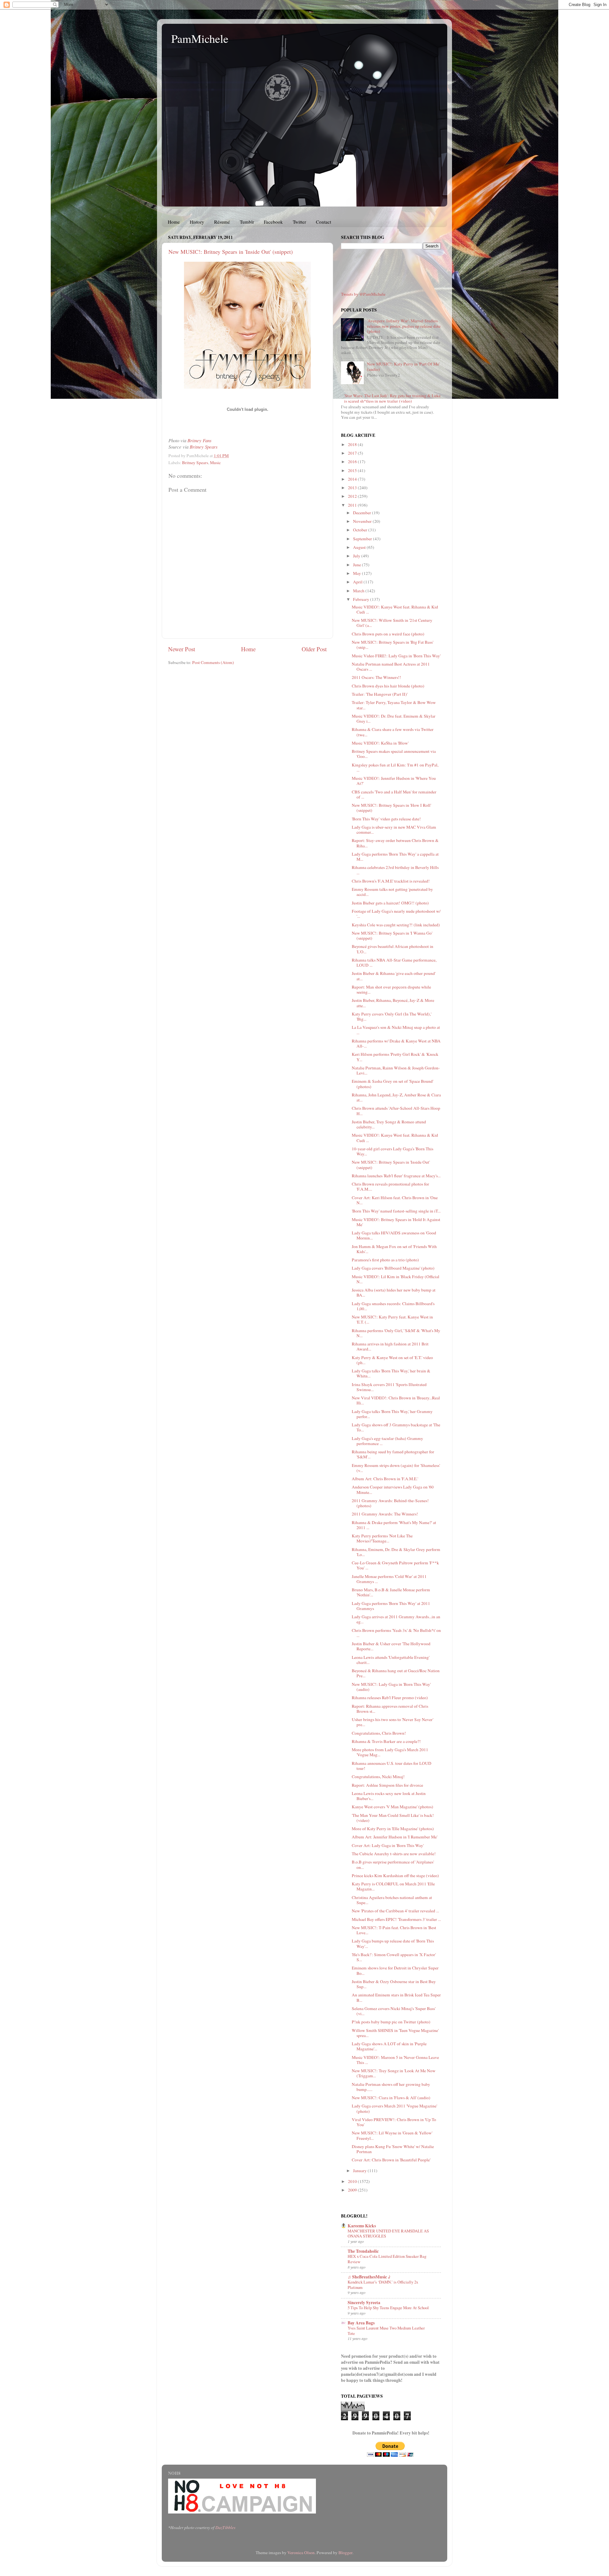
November (363, 521)
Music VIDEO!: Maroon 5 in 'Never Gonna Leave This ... (395, 2060)
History (197, 222)
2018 (353, 444)
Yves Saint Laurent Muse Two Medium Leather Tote (386, 2331)
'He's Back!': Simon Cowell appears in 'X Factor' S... (394, 1957)
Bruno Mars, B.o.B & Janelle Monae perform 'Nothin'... (391, 1592)
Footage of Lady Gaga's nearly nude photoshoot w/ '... (396, 914)
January (360, 2171)
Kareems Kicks (362, 2226)
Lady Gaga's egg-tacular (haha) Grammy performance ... (387, 1441)
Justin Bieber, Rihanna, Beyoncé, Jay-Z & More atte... (393, 1003)
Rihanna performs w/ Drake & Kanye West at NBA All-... (396, 1043)
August (360, 547)
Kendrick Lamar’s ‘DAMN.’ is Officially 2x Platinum (383, 2285)
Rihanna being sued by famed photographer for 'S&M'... (393, 1454)
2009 (353, 2190)
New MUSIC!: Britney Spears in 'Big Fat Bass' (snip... (393, 645)
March (359, 591)
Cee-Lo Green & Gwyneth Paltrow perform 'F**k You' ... (395, 1565)
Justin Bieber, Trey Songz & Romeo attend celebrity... (389, 1124)
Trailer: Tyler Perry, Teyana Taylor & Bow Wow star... (394, 705)
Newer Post (182, 649)
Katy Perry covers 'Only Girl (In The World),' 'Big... (392, 1016)
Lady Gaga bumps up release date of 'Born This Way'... (393, 1943)
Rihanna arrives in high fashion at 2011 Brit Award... (390, 1346)
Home (174, 222)
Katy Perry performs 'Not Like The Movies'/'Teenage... (382, 1538)
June (357, 565)
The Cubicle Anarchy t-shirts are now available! (394, 1854)
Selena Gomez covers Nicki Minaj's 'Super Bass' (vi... (394, 2011)
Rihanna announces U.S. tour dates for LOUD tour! (392, 1766)
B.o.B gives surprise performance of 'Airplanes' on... (393, 1864)
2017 (353, 453)
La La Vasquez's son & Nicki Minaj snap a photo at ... (396, 1030)
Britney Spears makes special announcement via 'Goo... (394, 754)
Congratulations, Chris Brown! (379, 1733)
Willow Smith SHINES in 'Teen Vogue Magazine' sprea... (395, 2033)
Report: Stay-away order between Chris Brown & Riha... (395, 843)
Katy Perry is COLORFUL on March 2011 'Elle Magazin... (393, 1886)
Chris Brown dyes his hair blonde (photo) (388, 686)
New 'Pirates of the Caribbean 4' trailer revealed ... (395, 1911)
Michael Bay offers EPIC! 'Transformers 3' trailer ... (396, 1919)
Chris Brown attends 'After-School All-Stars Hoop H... (396, 1111)
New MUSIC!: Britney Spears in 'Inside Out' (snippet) (231, 252)
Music (215, 463)
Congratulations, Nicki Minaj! (378, 1777)
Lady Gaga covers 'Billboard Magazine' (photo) (393, 1268)
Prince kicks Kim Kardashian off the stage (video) (395, 1876)
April (358, 582)
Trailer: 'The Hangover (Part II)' (380, 694)
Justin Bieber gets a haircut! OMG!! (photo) (390, 903)
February (362, 599)
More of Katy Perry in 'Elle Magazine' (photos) (393, 1829)
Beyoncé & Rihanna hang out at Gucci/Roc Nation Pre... (396, 1673)
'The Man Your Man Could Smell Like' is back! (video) (393, 1818)
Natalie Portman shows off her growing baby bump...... (391, 2087)
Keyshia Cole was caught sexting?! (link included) (396, 925)
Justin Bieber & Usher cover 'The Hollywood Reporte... (391, 1646)
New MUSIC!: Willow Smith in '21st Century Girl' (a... (392, 623)
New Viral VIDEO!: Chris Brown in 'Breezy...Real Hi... (396, 1400)
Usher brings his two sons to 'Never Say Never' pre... (393, 1722)
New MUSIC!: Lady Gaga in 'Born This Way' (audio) (391, 1687)
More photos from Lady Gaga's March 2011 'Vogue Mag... (390, 1752)
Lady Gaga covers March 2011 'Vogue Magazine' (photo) (394, 2108)
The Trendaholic (363, 2251)
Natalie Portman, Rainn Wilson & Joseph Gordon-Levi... (396, 1070)
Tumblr (247, 222)
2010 (353, 2181)
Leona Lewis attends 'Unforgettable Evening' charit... (391, 1660)
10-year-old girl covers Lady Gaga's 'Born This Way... (393, 1151)
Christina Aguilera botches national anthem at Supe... (392, 1900)
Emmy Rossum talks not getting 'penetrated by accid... (392, 892)
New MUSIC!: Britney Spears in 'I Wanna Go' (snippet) (392, 936)
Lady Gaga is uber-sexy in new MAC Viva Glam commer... (394, 830)
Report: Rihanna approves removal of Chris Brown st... (390, 1709)
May (357, 573)
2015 (353, 470)
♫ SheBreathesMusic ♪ (369, 2277)
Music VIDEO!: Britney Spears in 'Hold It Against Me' (396, 1222)
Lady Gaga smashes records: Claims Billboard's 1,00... (393, 1306)
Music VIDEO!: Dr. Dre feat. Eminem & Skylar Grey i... (394, 719)
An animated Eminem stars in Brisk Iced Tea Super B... (396, 1997)
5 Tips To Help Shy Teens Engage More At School (388, 2308)
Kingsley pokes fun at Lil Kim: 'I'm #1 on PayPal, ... (395, 767)
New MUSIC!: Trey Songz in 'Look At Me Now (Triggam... (394, 2073)
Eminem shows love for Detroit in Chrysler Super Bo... (395, 1970)
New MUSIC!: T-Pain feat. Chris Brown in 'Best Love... (394, 1930)
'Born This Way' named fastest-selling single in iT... (396, 1211)
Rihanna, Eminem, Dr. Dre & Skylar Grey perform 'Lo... (396, 1552)
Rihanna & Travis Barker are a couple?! (386, 1741)
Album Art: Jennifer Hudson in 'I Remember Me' (395, 1837)
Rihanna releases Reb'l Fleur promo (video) (390, 1698)
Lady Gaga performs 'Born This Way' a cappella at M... (395, 857)
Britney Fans (200, 440)
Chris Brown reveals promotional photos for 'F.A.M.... (390, 1186)
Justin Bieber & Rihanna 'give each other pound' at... (394, 976)
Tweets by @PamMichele (363, 294)
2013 (353, 488)
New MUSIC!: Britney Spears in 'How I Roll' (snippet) (391, 808)
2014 (353, 479)
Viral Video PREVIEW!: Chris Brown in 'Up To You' (394, 2122)
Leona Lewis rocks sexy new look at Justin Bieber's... (389, 1796)
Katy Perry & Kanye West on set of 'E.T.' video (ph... (392, 1360)
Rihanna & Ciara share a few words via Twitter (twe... (393, 732)
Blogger (345, 2553)
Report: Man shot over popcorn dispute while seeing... (391, 989)
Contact (324, 222)
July (357, 556)
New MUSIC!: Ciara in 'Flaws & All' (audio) (391, 2098)
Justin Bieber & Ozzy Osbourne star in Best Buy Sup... (394, 1984)
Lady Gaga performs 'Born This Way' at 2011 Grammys (391, 1606)
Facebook (273, 222)
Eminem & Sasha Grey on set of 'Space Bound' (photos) (393, 1084)
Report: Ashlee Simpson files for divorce (387, 1785)
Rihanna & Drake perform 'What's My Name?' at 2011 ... (394, 1525)
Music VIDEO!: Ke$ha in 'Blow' (380, 743)
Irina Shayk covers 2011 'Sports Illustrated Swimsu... (389, 1387)
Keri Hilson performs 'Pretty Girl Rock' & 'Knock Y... (395, 1057)
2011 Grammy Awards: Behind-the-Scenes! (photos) (390, 1503)
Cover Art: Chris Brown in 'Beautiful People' (391, 2160)
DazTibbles (225, 2527)
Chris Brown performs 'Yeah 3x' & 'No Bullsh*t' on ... (396, 1633)
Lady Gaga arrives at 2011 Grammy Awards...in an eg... (396, 1619)
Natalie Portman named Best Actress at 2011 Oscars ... (391, 667)
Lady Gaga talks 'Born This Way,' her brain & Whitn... (391, 1373)
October (361, 530)
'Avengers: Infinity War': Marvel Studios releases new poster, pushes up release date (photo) (404, 326)
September (363, 539)
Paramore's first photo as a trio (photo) (385, 1260)
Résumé (222, 222)
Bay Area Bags (361, 2323)
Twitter (299, 222)
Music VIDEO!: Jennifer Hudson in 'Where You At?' (394, 781)
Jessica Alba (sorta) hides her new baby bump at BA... (394, 1292)
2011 (353, 505)
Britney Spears (204, 447)
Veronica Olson (301, 2553)
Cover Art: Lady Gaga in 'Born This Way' (388, 1845)
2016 (353, 462)
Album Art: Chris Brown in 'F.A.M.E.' (385, 1479)
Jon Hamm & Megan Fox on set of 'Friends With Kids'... (394, 1249)
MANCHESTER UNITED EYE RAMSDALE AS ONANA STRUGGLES (388, 2234)
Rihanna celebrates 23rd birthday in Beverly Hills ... (395, 870)
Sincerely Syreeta (364, 2303)
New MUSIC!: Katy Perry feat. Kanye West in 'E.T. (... (392, 1319)
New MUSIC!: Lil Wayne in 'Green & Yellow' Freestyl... (392, 2135)
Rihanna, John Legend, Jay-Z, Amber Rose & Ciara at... (396, 1097)
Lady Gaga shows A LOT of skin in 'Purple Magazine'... (389, 2046)
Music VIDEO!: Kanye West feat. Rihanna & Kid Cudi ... (395, 609)
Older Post (314, 649)
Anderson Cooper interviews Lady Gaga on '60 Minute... (393, 1489)
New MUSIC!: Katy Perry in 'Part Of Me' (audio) (403, 366)
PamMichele (200, 38)
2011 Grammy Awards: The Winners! (385, 1514)
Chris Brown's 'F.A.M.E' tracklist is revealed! (391, 881)
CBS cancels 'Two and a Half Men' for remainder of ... (394, 794)
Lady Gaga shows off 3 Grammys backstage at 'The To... (396, 1427)
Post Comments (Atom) (213, 662)
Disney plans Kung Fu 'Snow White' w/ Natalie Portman (393, 2149)
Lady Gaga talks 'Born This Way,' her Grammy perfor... (392, 1414)
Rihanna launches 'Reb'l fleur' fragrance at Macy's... (396, 1176)
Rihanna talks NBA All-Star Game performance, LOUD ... (394, 963)
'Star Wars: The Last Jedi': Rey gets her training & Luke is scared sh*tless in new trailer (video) (392, 398)
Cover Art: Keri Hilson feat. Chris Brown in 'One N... (395, 1200)
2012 (353, 496)
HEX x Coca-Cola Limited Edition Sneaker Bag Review (387, 2259)
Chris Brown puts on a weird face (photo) (388, 634)
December (363, 513)
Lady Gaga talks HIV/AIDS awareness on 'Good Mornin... (394, 1235)
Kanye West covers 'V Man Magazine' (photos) (393, 1807)
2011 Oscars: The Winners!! (377, 677)
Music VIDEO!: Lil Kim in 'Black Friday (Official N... (396, 1279)
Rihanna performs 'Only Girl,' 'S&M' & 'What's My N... (396, 1333)
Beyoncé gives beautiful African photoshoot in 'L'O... (393, 949)
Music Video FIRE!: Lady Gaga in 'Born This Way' (396, 656)
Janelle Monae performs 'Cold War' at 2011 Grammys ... (389, 1579)
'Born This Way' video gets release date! (386, 819)
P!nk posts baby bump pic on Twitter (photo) (391, 2022)
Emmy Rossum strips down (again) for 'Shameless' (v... (396, 1468)
